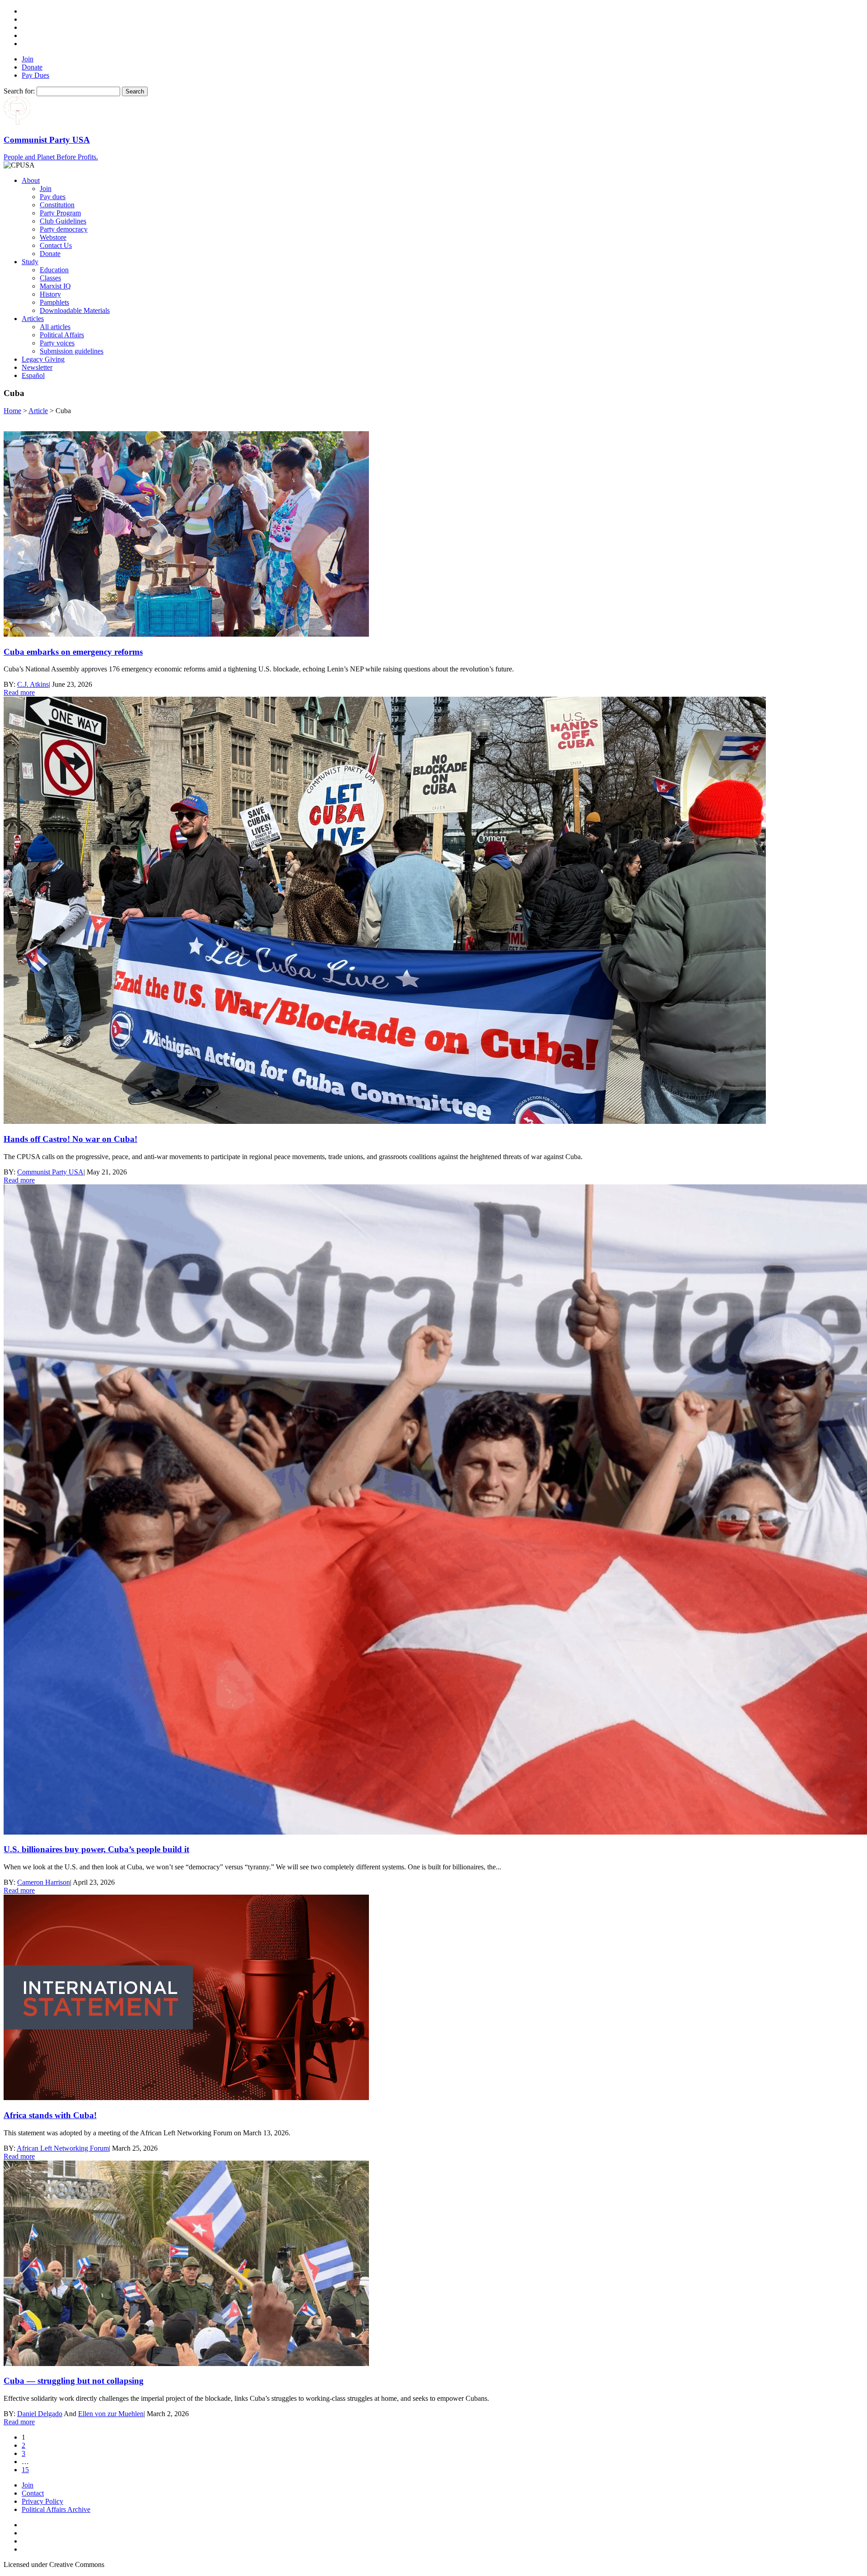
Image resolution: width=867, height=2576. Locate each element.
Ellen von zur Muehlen (111, 2414)
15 (25, 2470)
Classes (50, 278)
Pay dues (53, 197)
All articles (55, 327)
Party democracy (64, 229)
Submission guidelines (72, 351)
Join (28, 59)
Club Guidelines (63, 221)
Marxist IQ (55, 286)
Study (30, 262)
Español (33, 375)
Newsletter (37, 367)
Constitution (57, 205)
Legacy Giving (43, 359)
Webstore (53, 237)
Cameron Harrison (44, 1882)
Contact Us (56, 245)
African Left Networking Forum (63, 2148)
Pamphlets (54, 302)
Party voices (57, 343)
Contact (33, 2493)
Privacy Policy (42, 2501)
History (50, 294)
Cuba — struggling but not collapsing (74, 2381)
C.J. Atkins (33, 684)
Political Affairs (62, 335)
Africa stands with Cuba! (50, 2115)
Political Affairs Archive (56, 2509)
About (31, 180)
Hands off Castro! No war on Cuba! (70, 1139)
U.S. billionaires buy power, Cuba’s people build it (96, 1849)
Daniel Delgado (40, 2414)
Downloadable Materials (75, 310)
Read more (19, 692)
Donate (32, 67)
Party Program (60, 213)
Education (54, 270)
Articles (33, 319)
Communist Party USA (50, 1172)
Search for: (19, 91)
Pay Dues (35, 75)
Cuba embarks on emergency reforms (73, 652)
